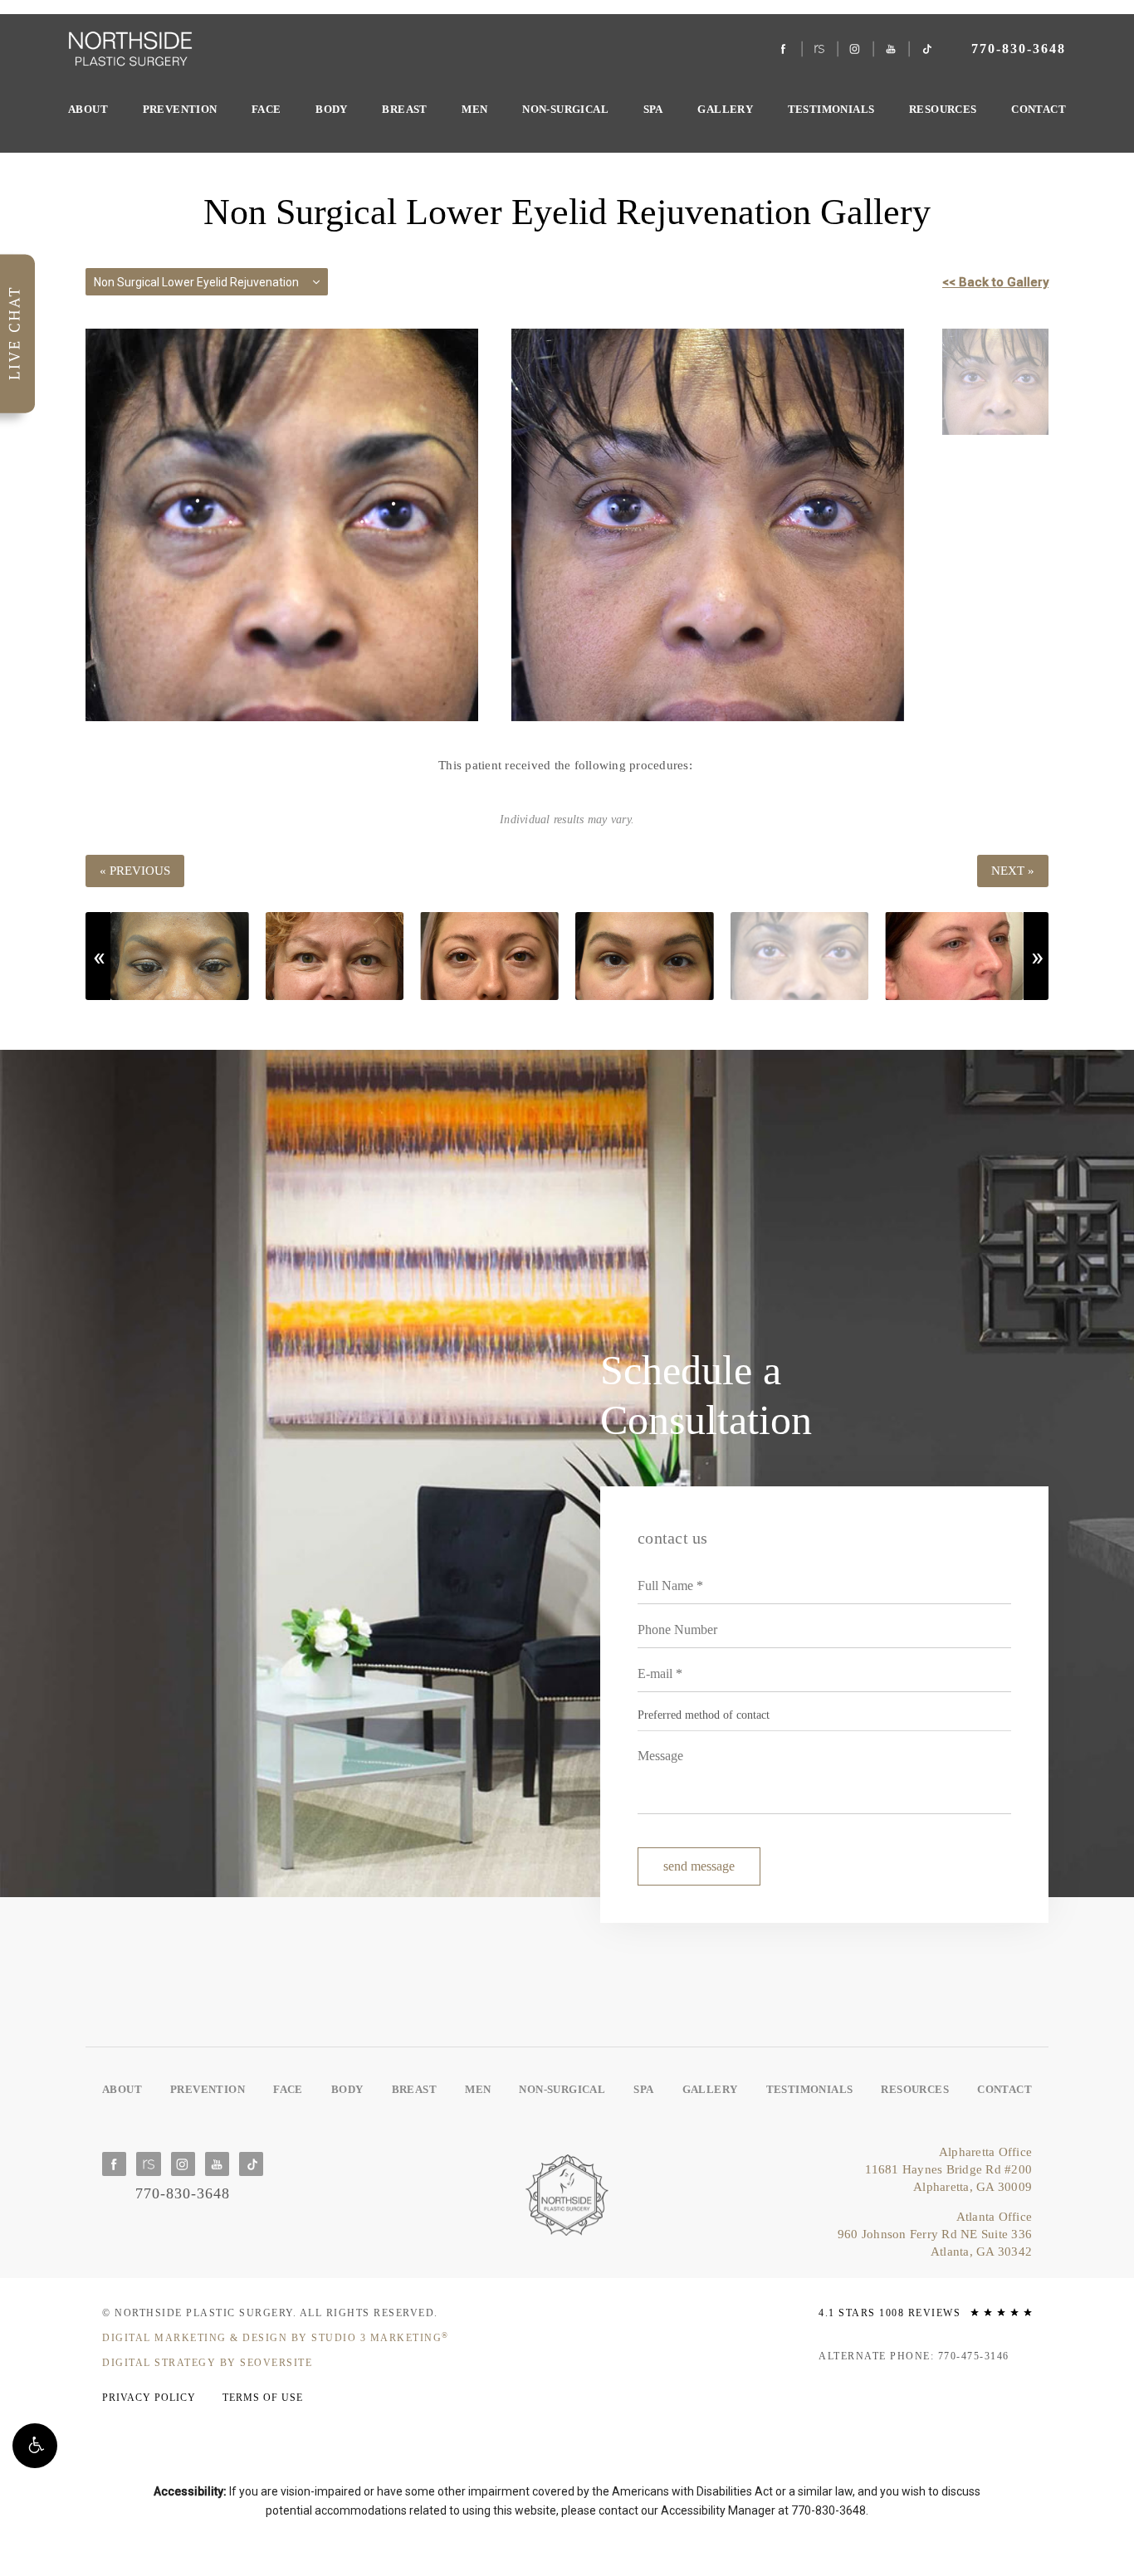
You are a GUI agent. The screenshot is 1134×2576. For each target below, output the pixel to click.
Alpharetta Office (948, 2169)
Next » (1013, 871)
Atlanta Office (935, 2234)
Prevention (180, 109)
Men (474, 109)
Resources (943, 109)
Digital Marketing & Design (276, 2338)
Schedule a (706, 1395)
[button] (35, 2446)
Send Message (699, 1866)
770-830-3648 (829, 2510)
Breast (404, 109)
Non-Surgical (565, 109)
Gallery (725, 109)
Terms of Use (263, 2398)
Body (332, 109)
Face (266, 109)
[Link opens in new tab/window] (784, 49)
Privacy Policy (149, 2398)
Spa (653, 109)
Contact (1039, 109)
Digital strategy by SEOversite (207, 2363)
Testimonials (831, 109)
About (88, 109)
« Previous (135, 871)
